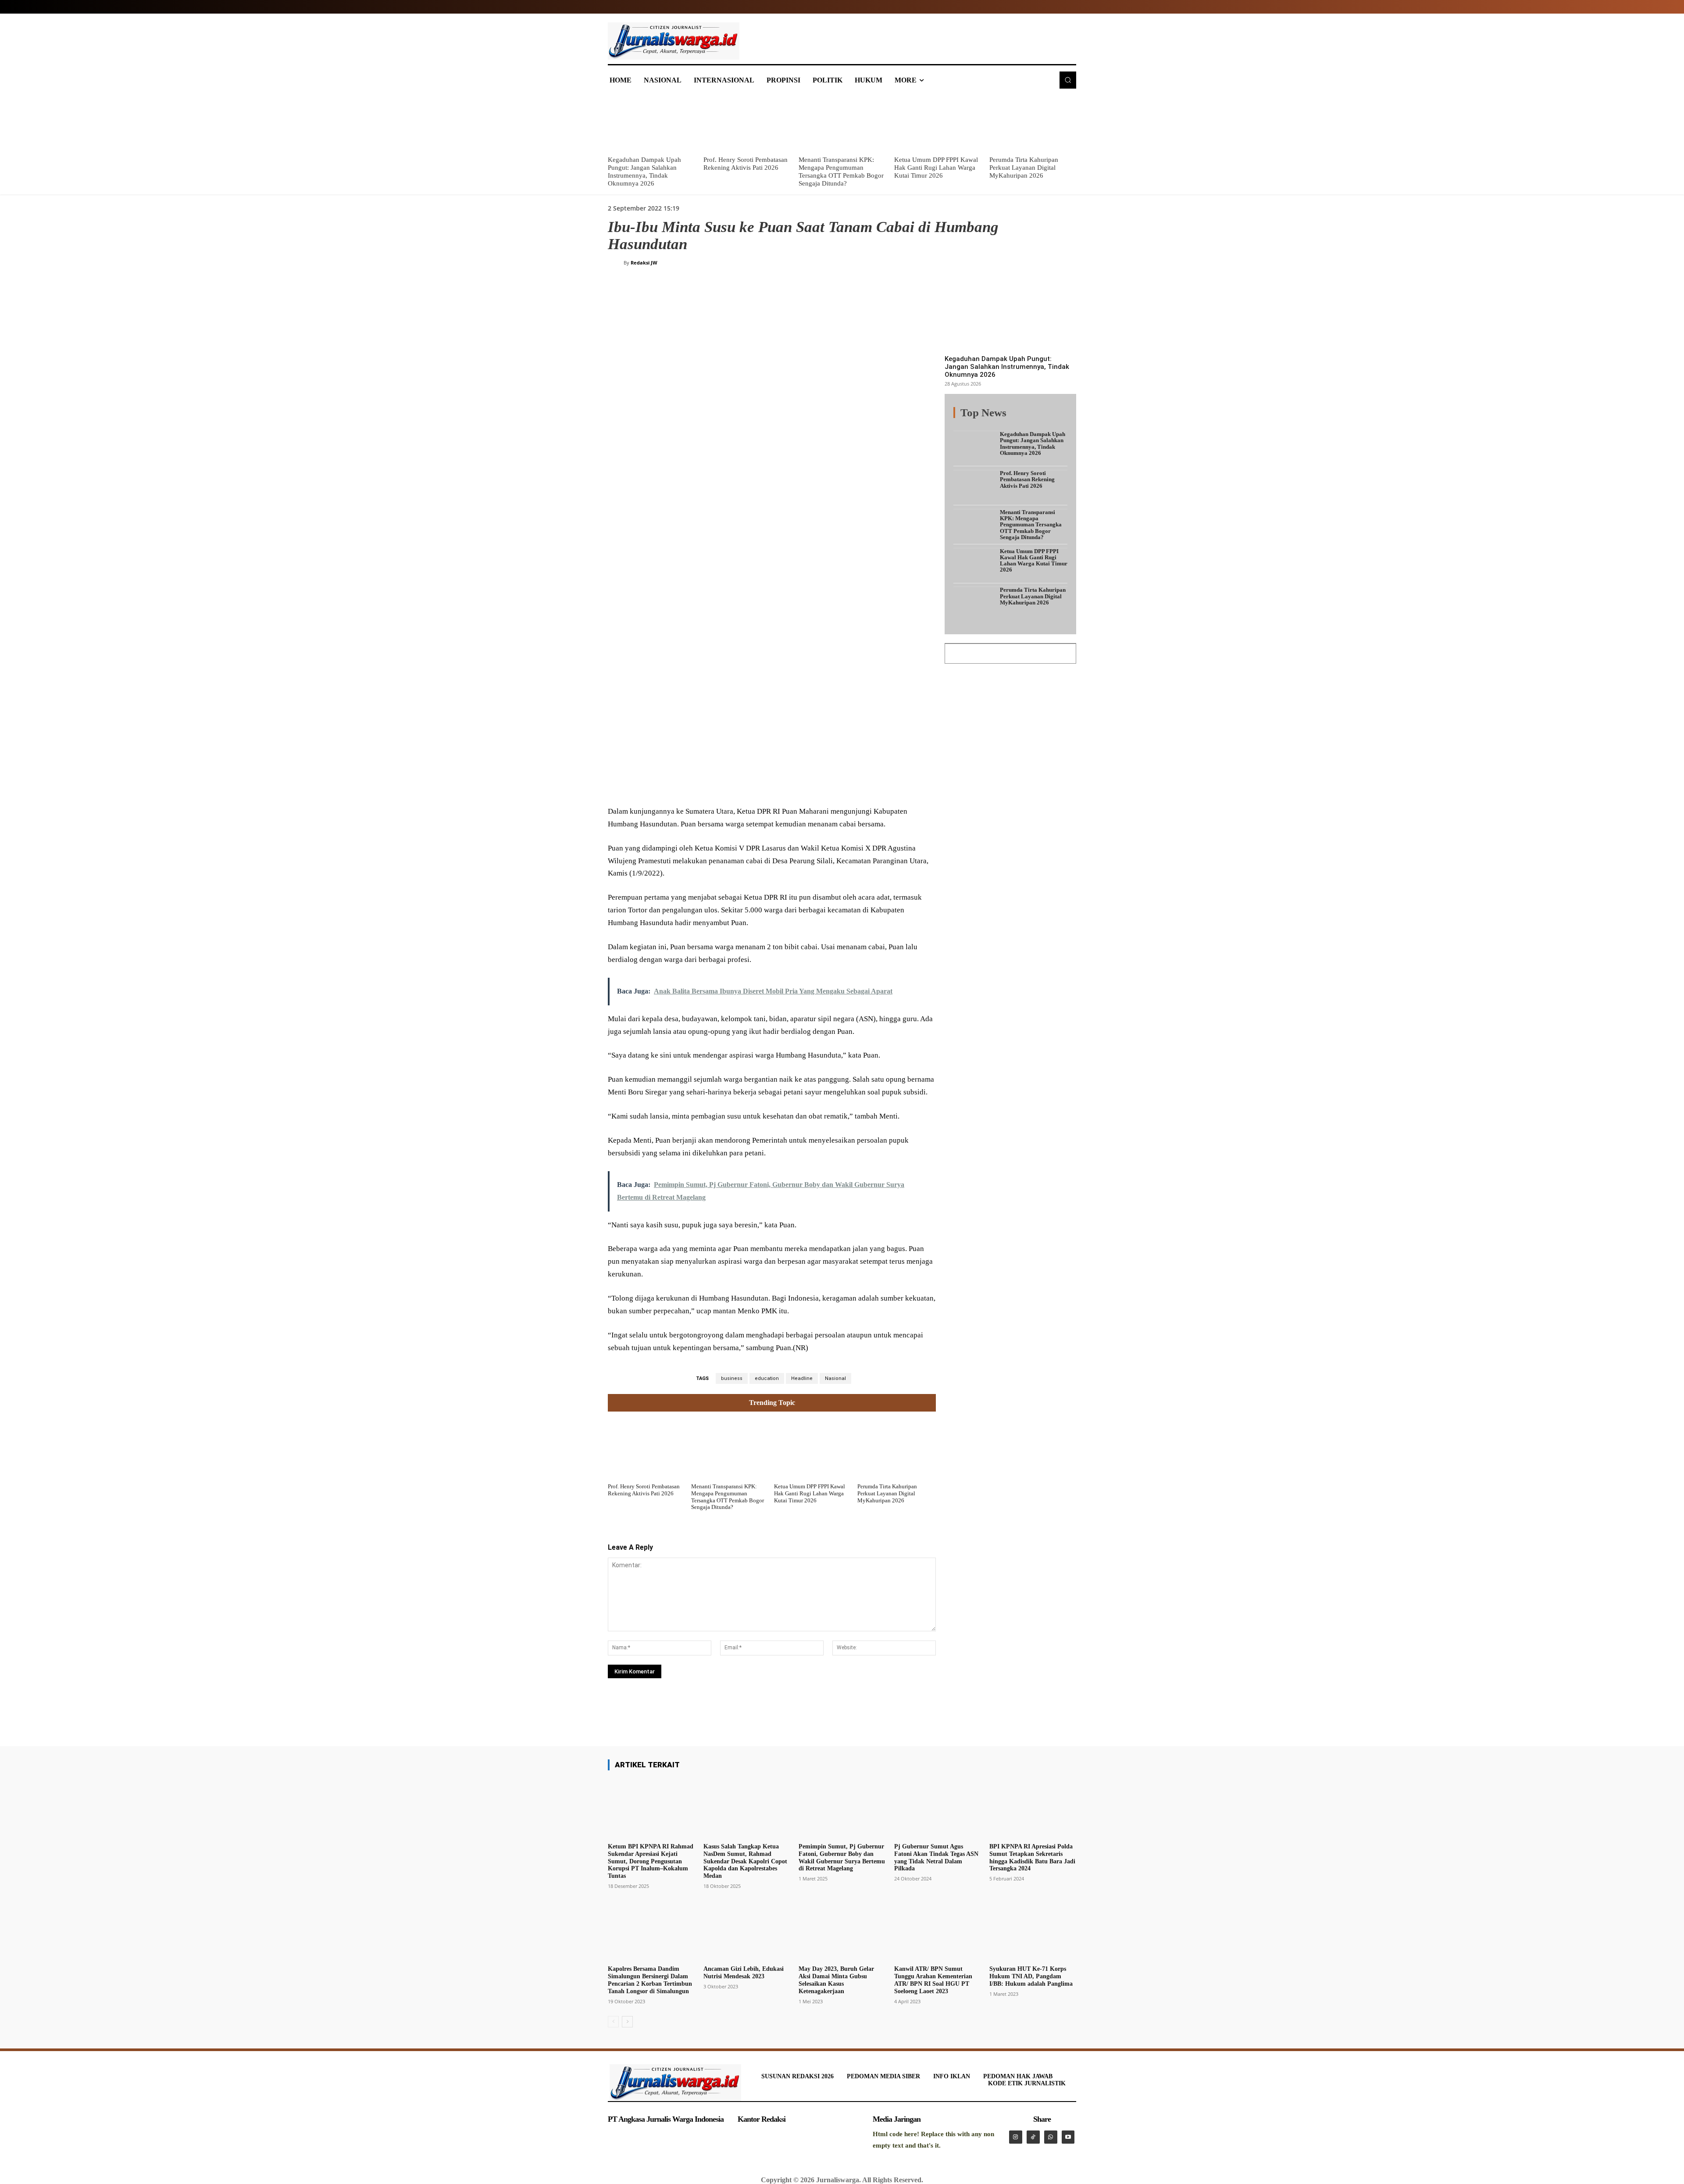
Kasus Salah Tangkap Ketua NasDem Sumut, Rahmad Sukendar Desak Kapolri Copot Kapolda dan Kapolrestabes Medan (745, 1861)
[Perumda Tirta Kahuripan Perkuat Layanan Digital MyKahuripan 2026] (1033, 123)
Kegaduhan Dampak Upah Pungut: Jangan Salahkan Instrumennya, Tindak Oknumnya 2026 (1007, 367)
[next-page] (627, 2022)
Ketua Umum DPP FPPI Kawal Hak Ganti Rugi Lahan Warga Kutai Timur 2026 (936, 168)
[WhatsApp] (734, 784)
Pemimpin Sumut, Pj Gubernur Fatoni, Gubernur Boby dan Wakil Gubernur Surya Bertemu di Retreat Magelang (842, 1857)
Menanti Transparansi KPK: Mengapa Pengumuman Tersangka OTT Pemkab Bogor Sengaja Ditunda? (728, 1497)
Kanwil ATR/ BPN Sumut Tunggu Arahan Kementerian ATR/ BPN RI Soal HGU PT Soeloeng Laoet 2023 (933, 1980)
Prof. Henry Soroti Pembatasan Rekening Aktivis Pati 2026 (644, 1490)
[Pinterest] (714, 784)
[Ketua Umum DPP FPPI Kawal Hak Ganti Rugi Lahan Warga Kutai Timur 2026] (938, 123)
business (732, 1378)
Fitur (987, 418)
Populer (1013, 418)
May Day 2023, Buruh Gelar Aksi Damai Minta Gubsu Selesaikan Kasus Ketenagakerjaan (836, 1980)
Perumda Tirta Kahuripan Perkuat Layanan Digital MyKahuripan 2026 (1024, 168)
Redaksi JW (644, 263)
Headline (802, 1378)
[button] (1068, 80)
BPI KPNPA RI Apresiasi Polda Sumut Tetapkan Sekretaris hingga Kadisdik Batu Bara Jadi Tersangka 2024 (1032, 1857)
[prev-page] (613, 2022)
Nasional (835, 1378)
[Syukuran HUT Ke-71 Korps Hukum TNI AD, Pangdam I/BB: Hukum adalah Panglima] (1033, 1931)
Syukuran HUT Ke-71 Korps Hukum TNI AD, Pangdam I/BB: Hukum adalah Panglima (1031, 1976)
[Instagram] (1016, 2137)
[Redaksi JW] (616, 263)
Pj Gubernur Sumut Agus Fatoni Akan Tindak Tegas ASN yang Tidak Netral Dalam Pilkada (936, 1857)
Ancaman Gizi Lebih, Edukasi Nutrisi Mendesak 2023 (744, 1973)
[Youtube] (1068, 2137)
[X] (694, 784)
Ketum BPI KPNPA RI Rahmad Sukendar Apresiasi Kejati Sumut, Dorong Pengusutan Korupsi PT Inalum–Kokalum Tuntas (651, 1861)
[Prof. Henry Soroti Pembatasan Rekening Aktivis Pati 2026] (747, 123)
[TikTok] (1033, 2137)
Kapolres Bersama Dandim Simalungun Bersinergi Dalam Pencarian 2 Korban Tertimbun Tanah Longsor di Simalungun (650, 1980)
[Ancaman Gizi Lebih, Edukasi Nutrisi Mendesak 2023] (747, 1931)
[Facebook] (674, 784)
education (767, 1378)
